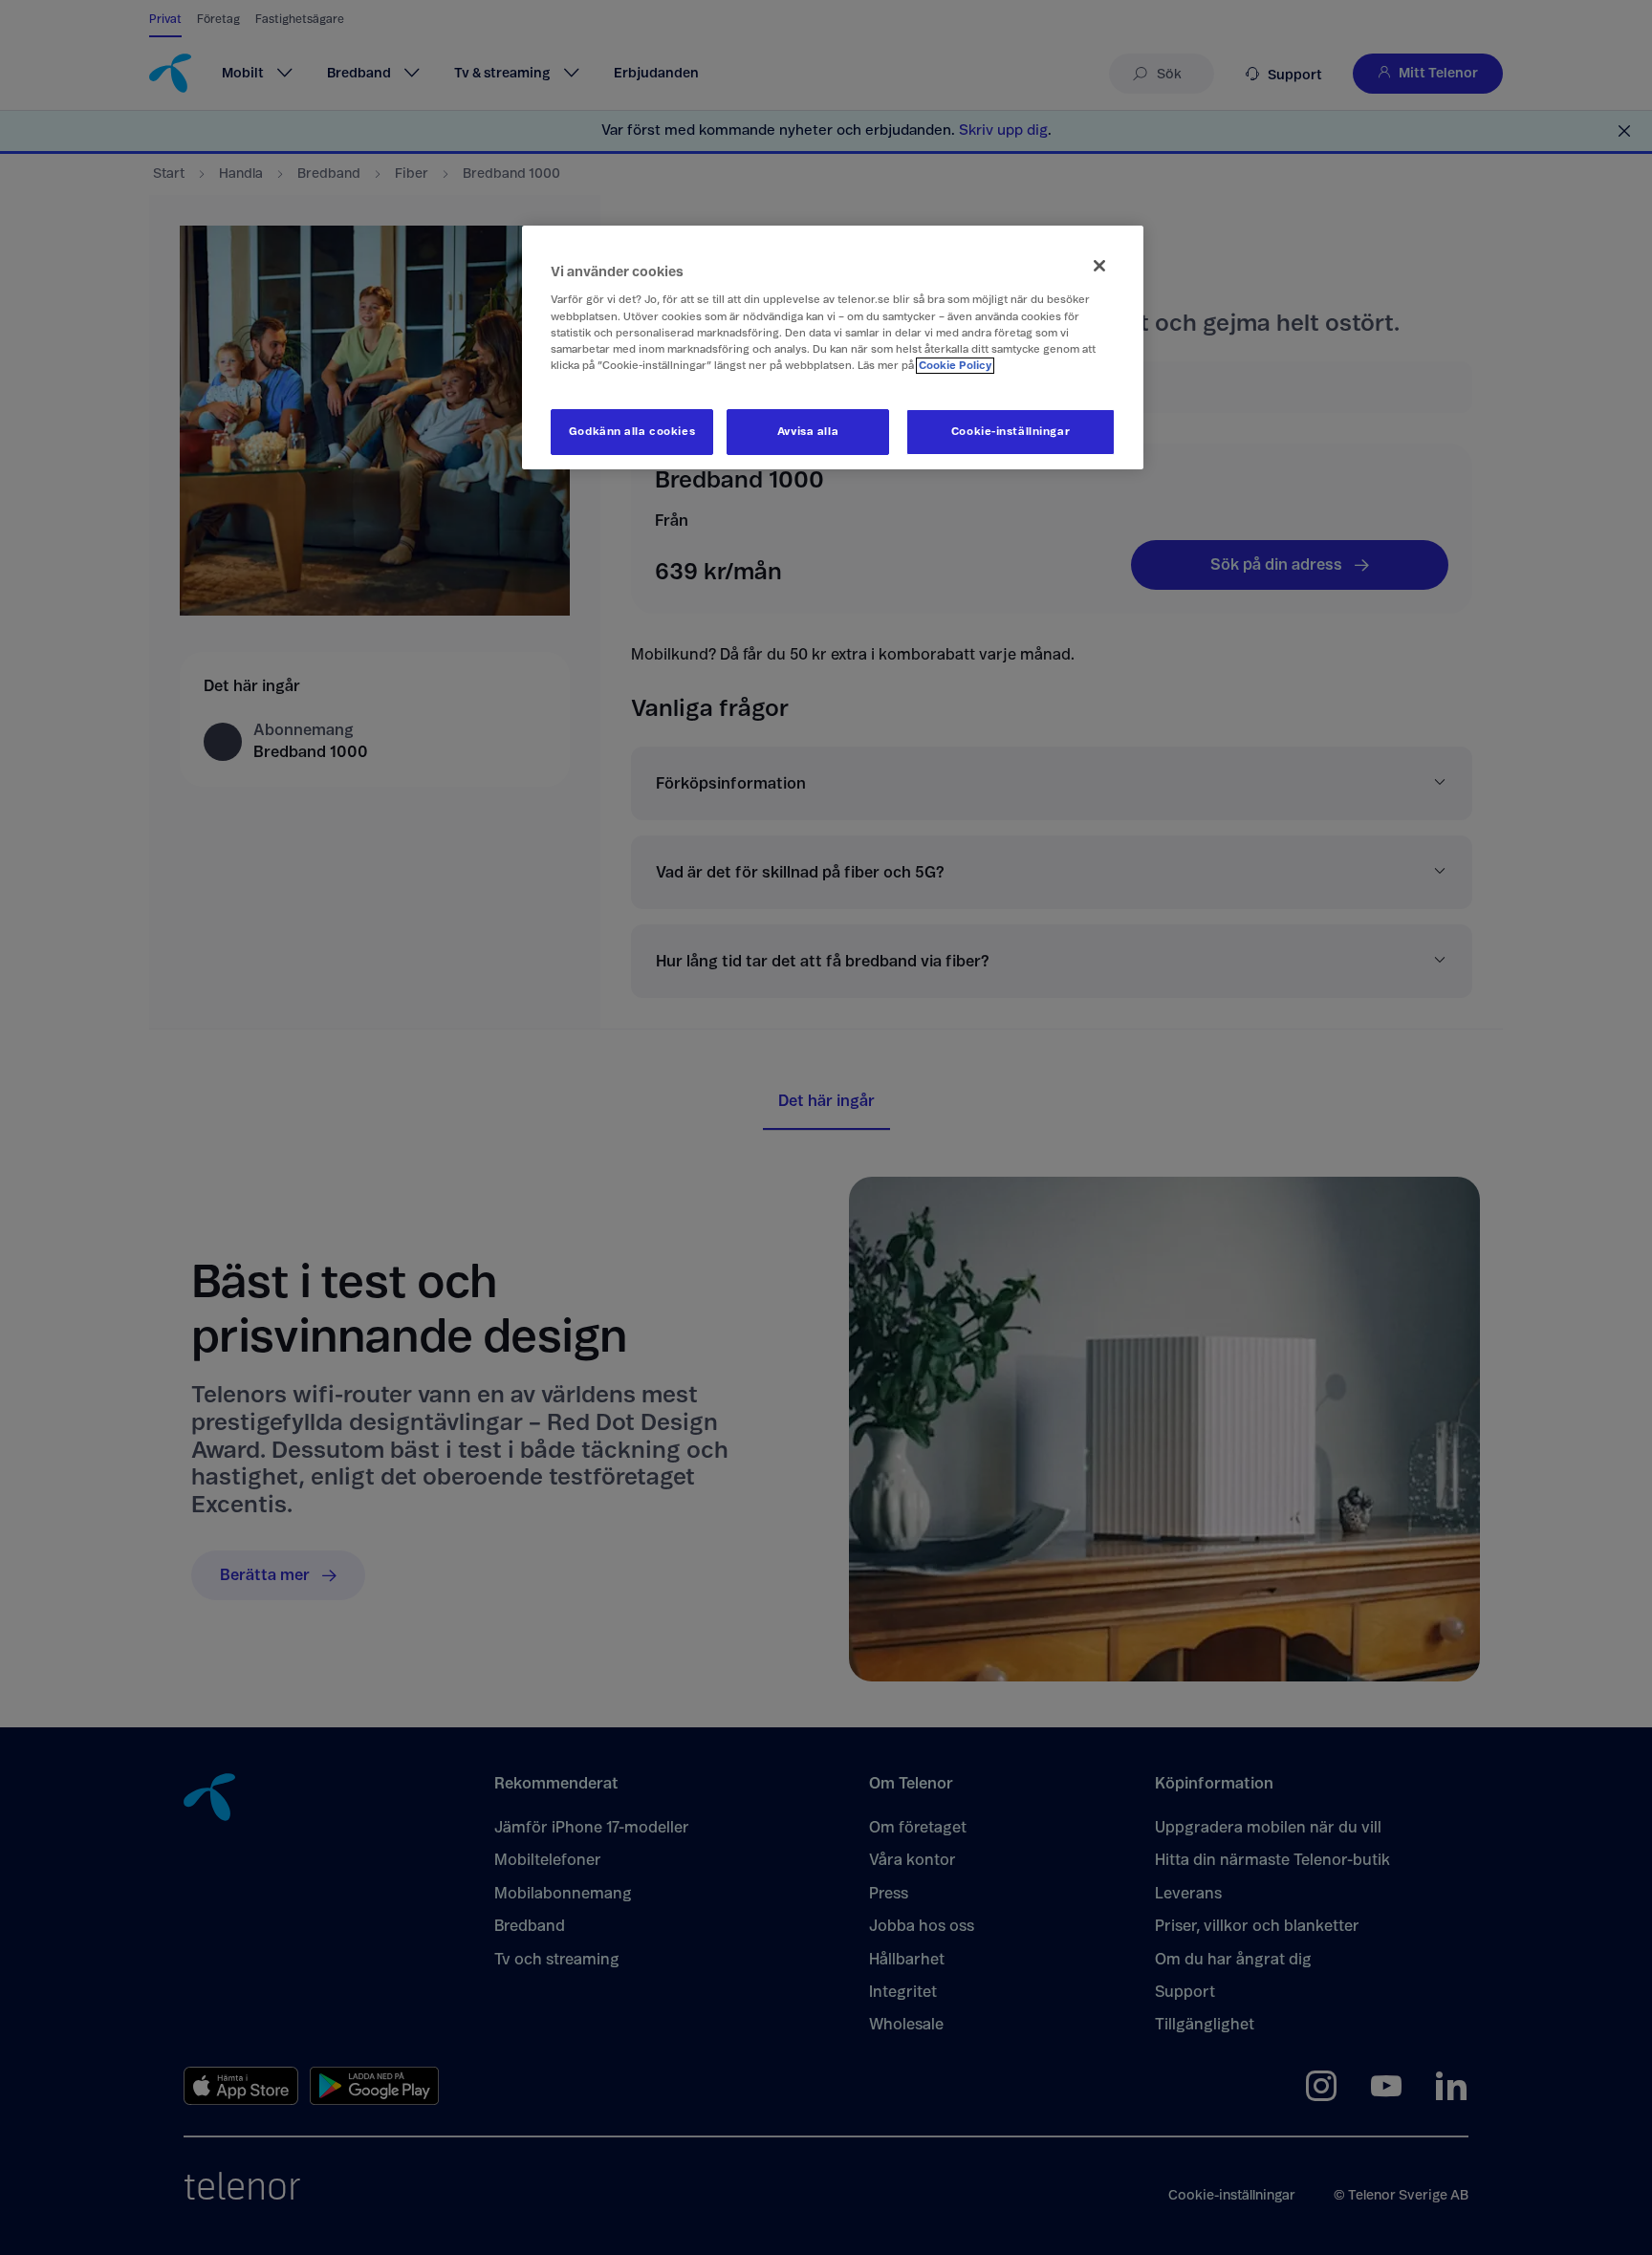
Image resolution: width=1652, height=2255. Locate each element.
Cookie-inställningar (1011, 432)
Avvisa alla (808, 432)
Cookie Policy (955, 366)
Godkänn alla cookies (632, 432)
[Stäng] (1099, 266)
